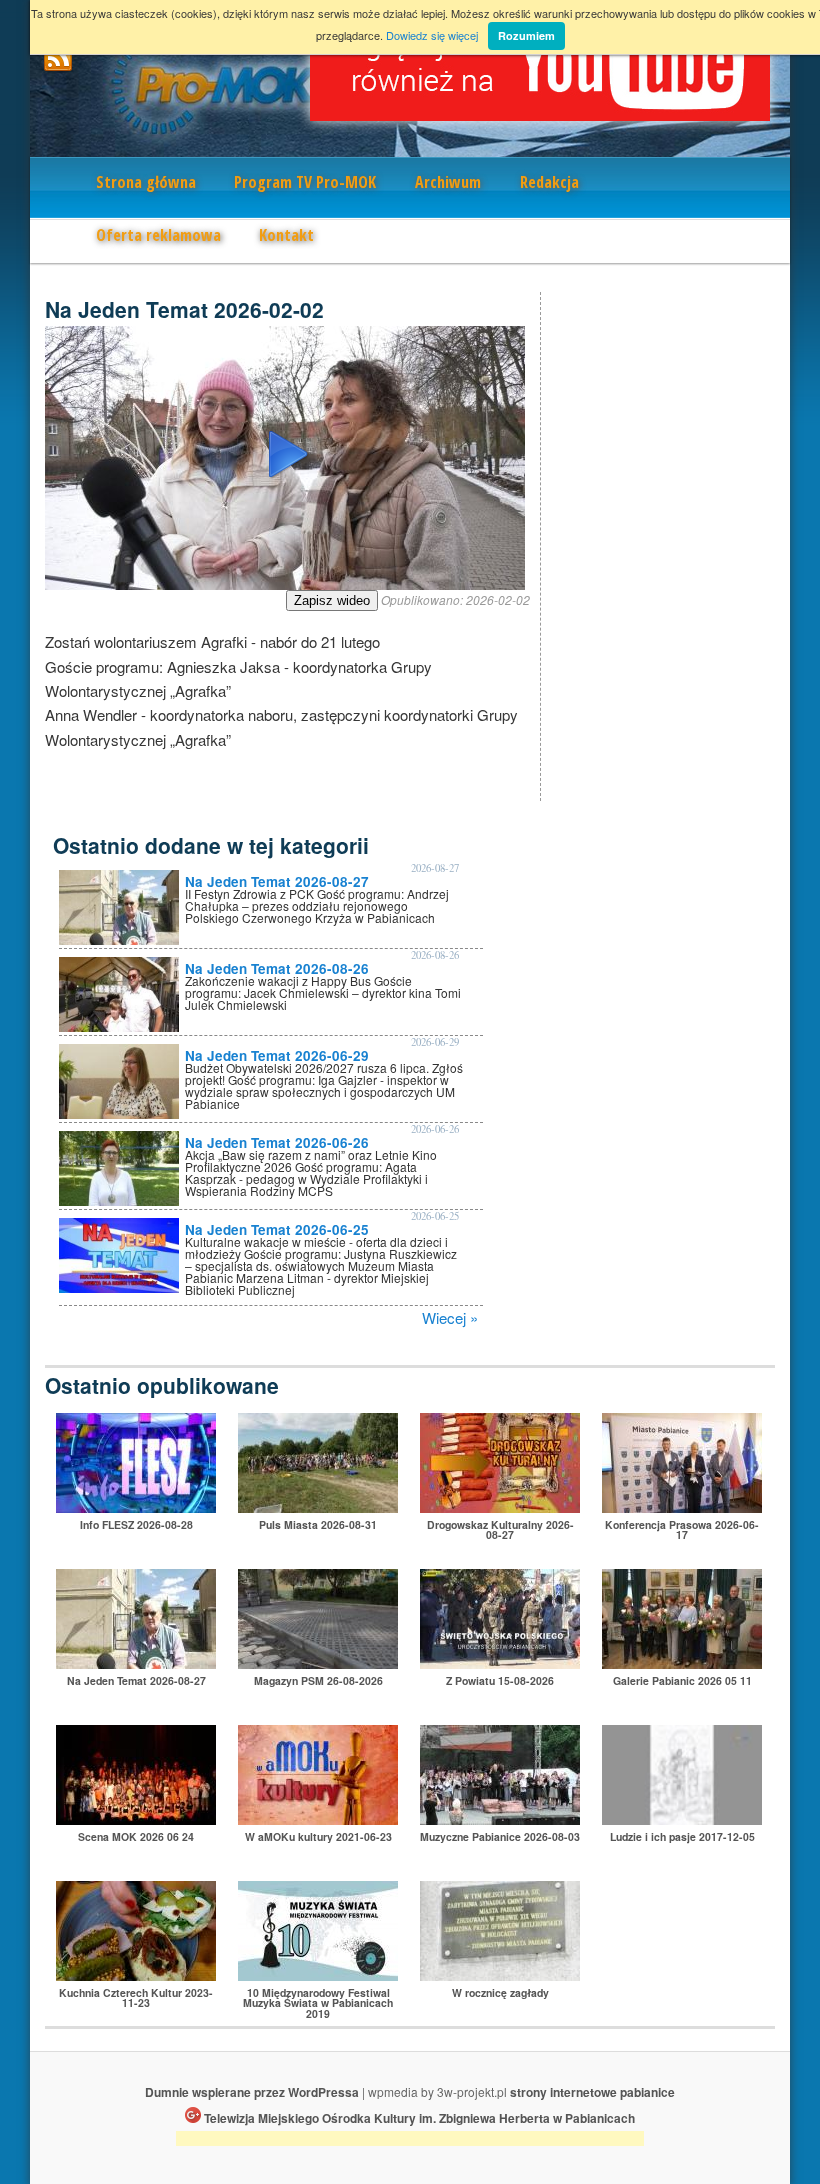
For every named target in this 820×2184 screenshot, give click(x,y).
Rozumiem (526, 35)
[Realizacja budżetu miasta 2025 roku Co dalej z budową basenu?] (682, 1506)
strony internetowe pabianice (592, 2092)
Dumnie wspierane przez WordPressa (252, 2092)
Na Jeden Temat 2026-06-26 (277, 1142)
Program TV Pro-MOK (305, 182)
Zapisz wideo (332, 600)
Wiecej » (450, 1317)
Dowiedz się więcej (432, 35)
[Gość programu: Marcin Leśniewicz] (682, 1818)
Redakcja (549, 182)
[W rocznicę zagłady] (500, 1974)
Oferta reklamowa (158, 235)
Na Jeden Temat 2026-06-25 (277, 1229)
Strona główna (146, 182)
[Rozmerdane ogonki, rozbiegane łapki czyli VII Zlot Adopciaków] (318, 1506)
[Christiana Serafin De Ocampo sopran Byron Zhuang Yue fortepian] (318, 1974)
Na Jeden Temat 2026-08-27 (277, 881)
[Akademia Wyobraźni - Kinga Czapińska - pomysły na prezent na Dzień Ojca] (318, 1818)
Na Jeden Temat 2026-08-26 (277, 968)
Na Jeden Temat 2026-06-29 (277, 1055)
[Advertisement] (410, 2141)
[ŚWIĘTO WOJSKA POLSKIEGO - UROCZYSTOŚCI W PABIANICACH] (500, 1662)
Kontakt (286, 235)
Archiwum (448, 182)
